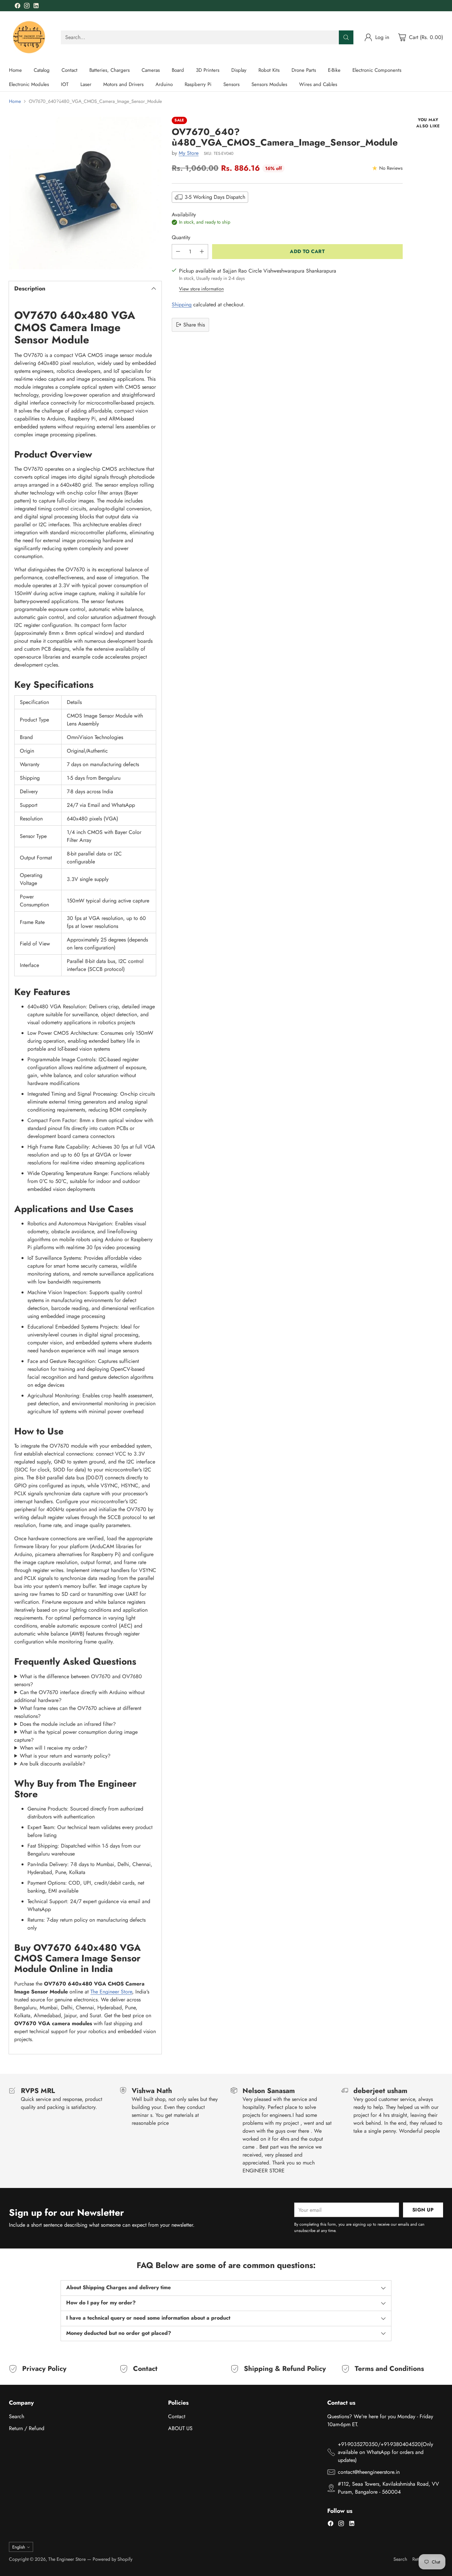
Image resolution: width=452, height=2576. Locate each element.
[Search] (346, 37)
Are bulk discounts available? (53, 1764)
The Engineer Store (111, 1992)
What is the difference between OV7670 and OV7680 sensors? (78, 1680)
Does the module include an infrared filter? (68, 1724)
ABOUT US (180, 2428)
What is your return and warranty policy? (65, 1756)
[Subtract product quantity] (178, 252)
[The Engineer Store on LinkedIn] (36, 7)
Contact (177, 2416)
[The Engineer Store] (30, 37)
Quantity (181, 237)
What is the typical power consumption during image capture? (76, 1736)
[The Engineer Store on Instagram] (27, 7)
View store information (201, 288)
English (19, 2547)
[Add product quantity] (202, 252)
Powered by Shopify (113, 2559)
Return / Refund (27, 2428)
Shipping (182, 304)
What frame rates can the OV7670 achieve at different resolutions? (78, 1712)
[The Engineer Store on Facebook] (18, 7)
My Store (189, 153)
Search (17, 2416)
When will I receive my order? (54, 1748)
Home (15, 101)
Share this (194, 324)
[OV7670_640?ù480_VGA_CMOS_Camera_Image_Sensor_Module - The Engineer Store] (85, 193)
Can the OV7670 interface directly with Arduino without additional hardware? (79, 1696)
